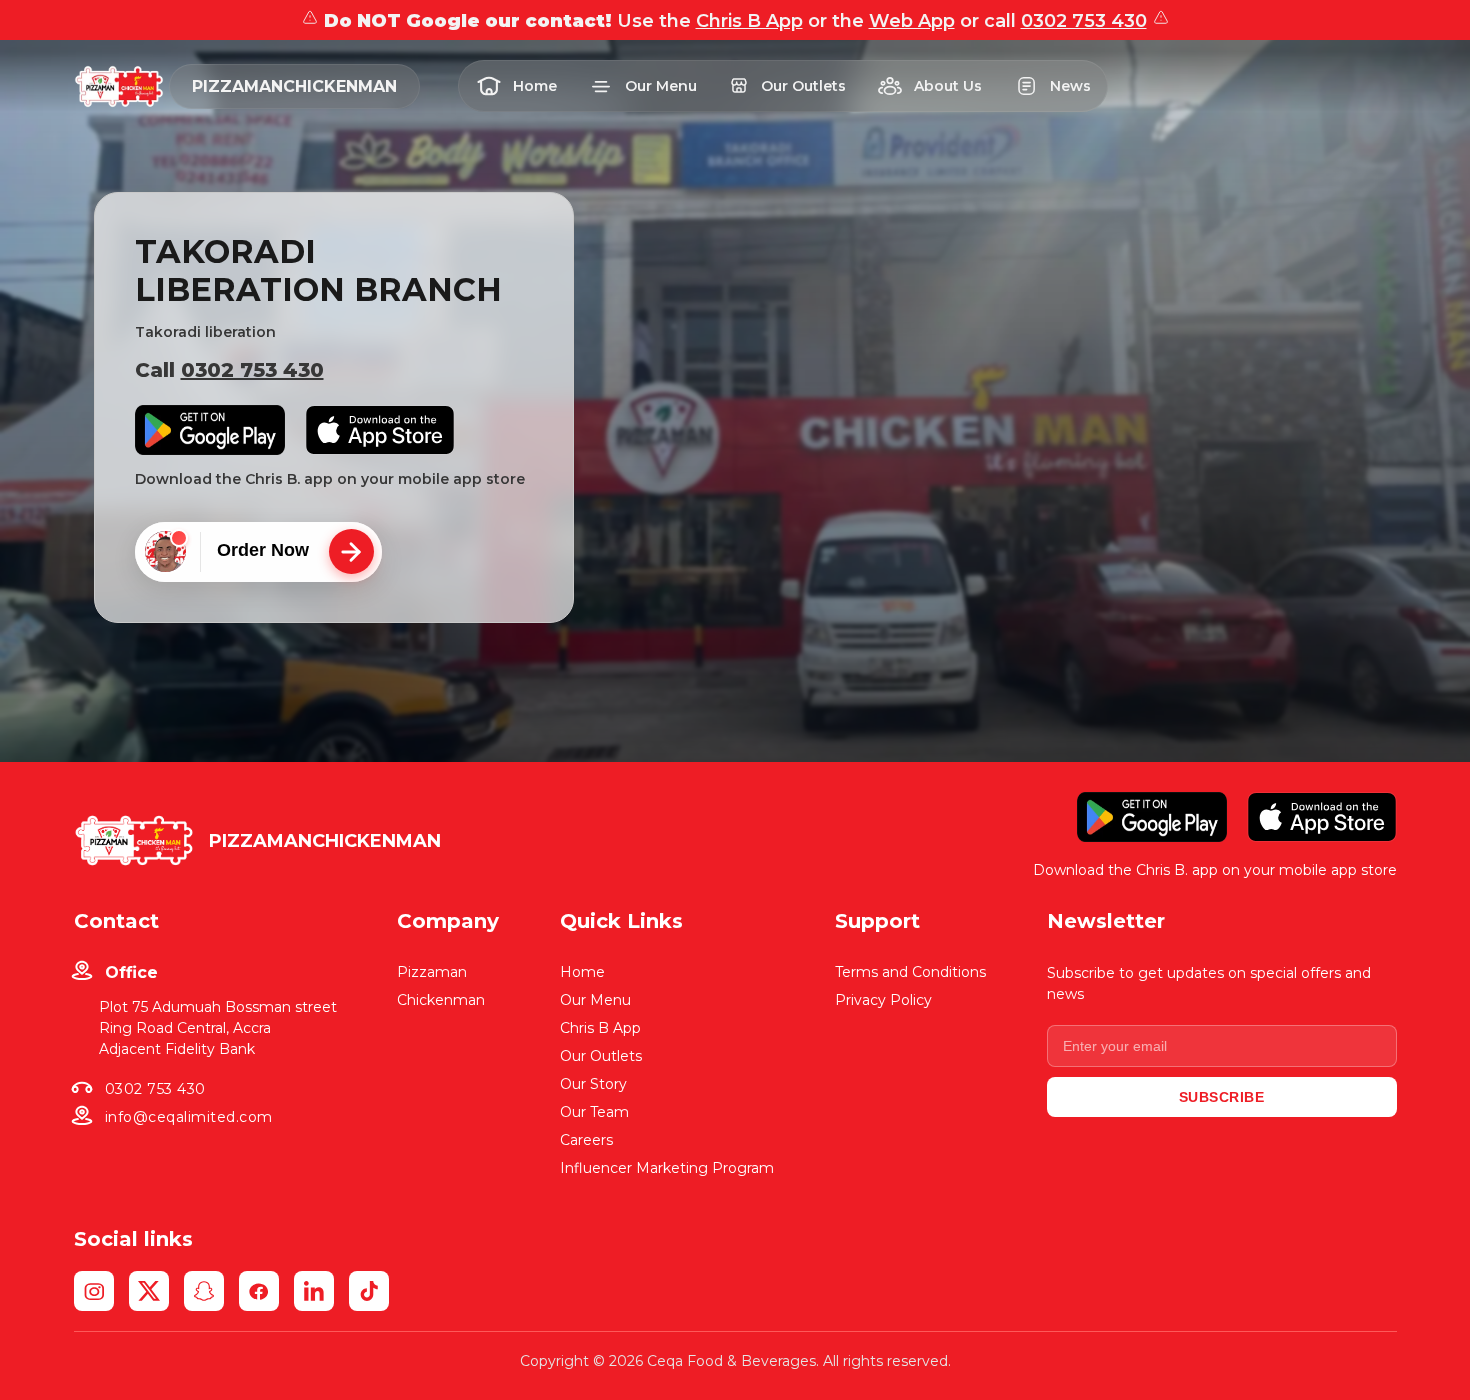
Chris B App (749, 21)
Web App (912, 21)
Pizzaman (432, 972)
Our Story (593, 1084)
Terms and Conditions (910, 972)
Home (582, 972)
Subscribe (1222, 1097)
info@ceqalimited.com (189, 1117)
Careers (586, 1140)
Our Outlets (601, 1056)
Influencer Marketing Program (667, 1168)
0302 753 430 (1084, 21)
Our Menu (595, 1000)
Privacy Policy (883, 1000)
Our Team (594, 1112)
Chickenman (441, 1000)
